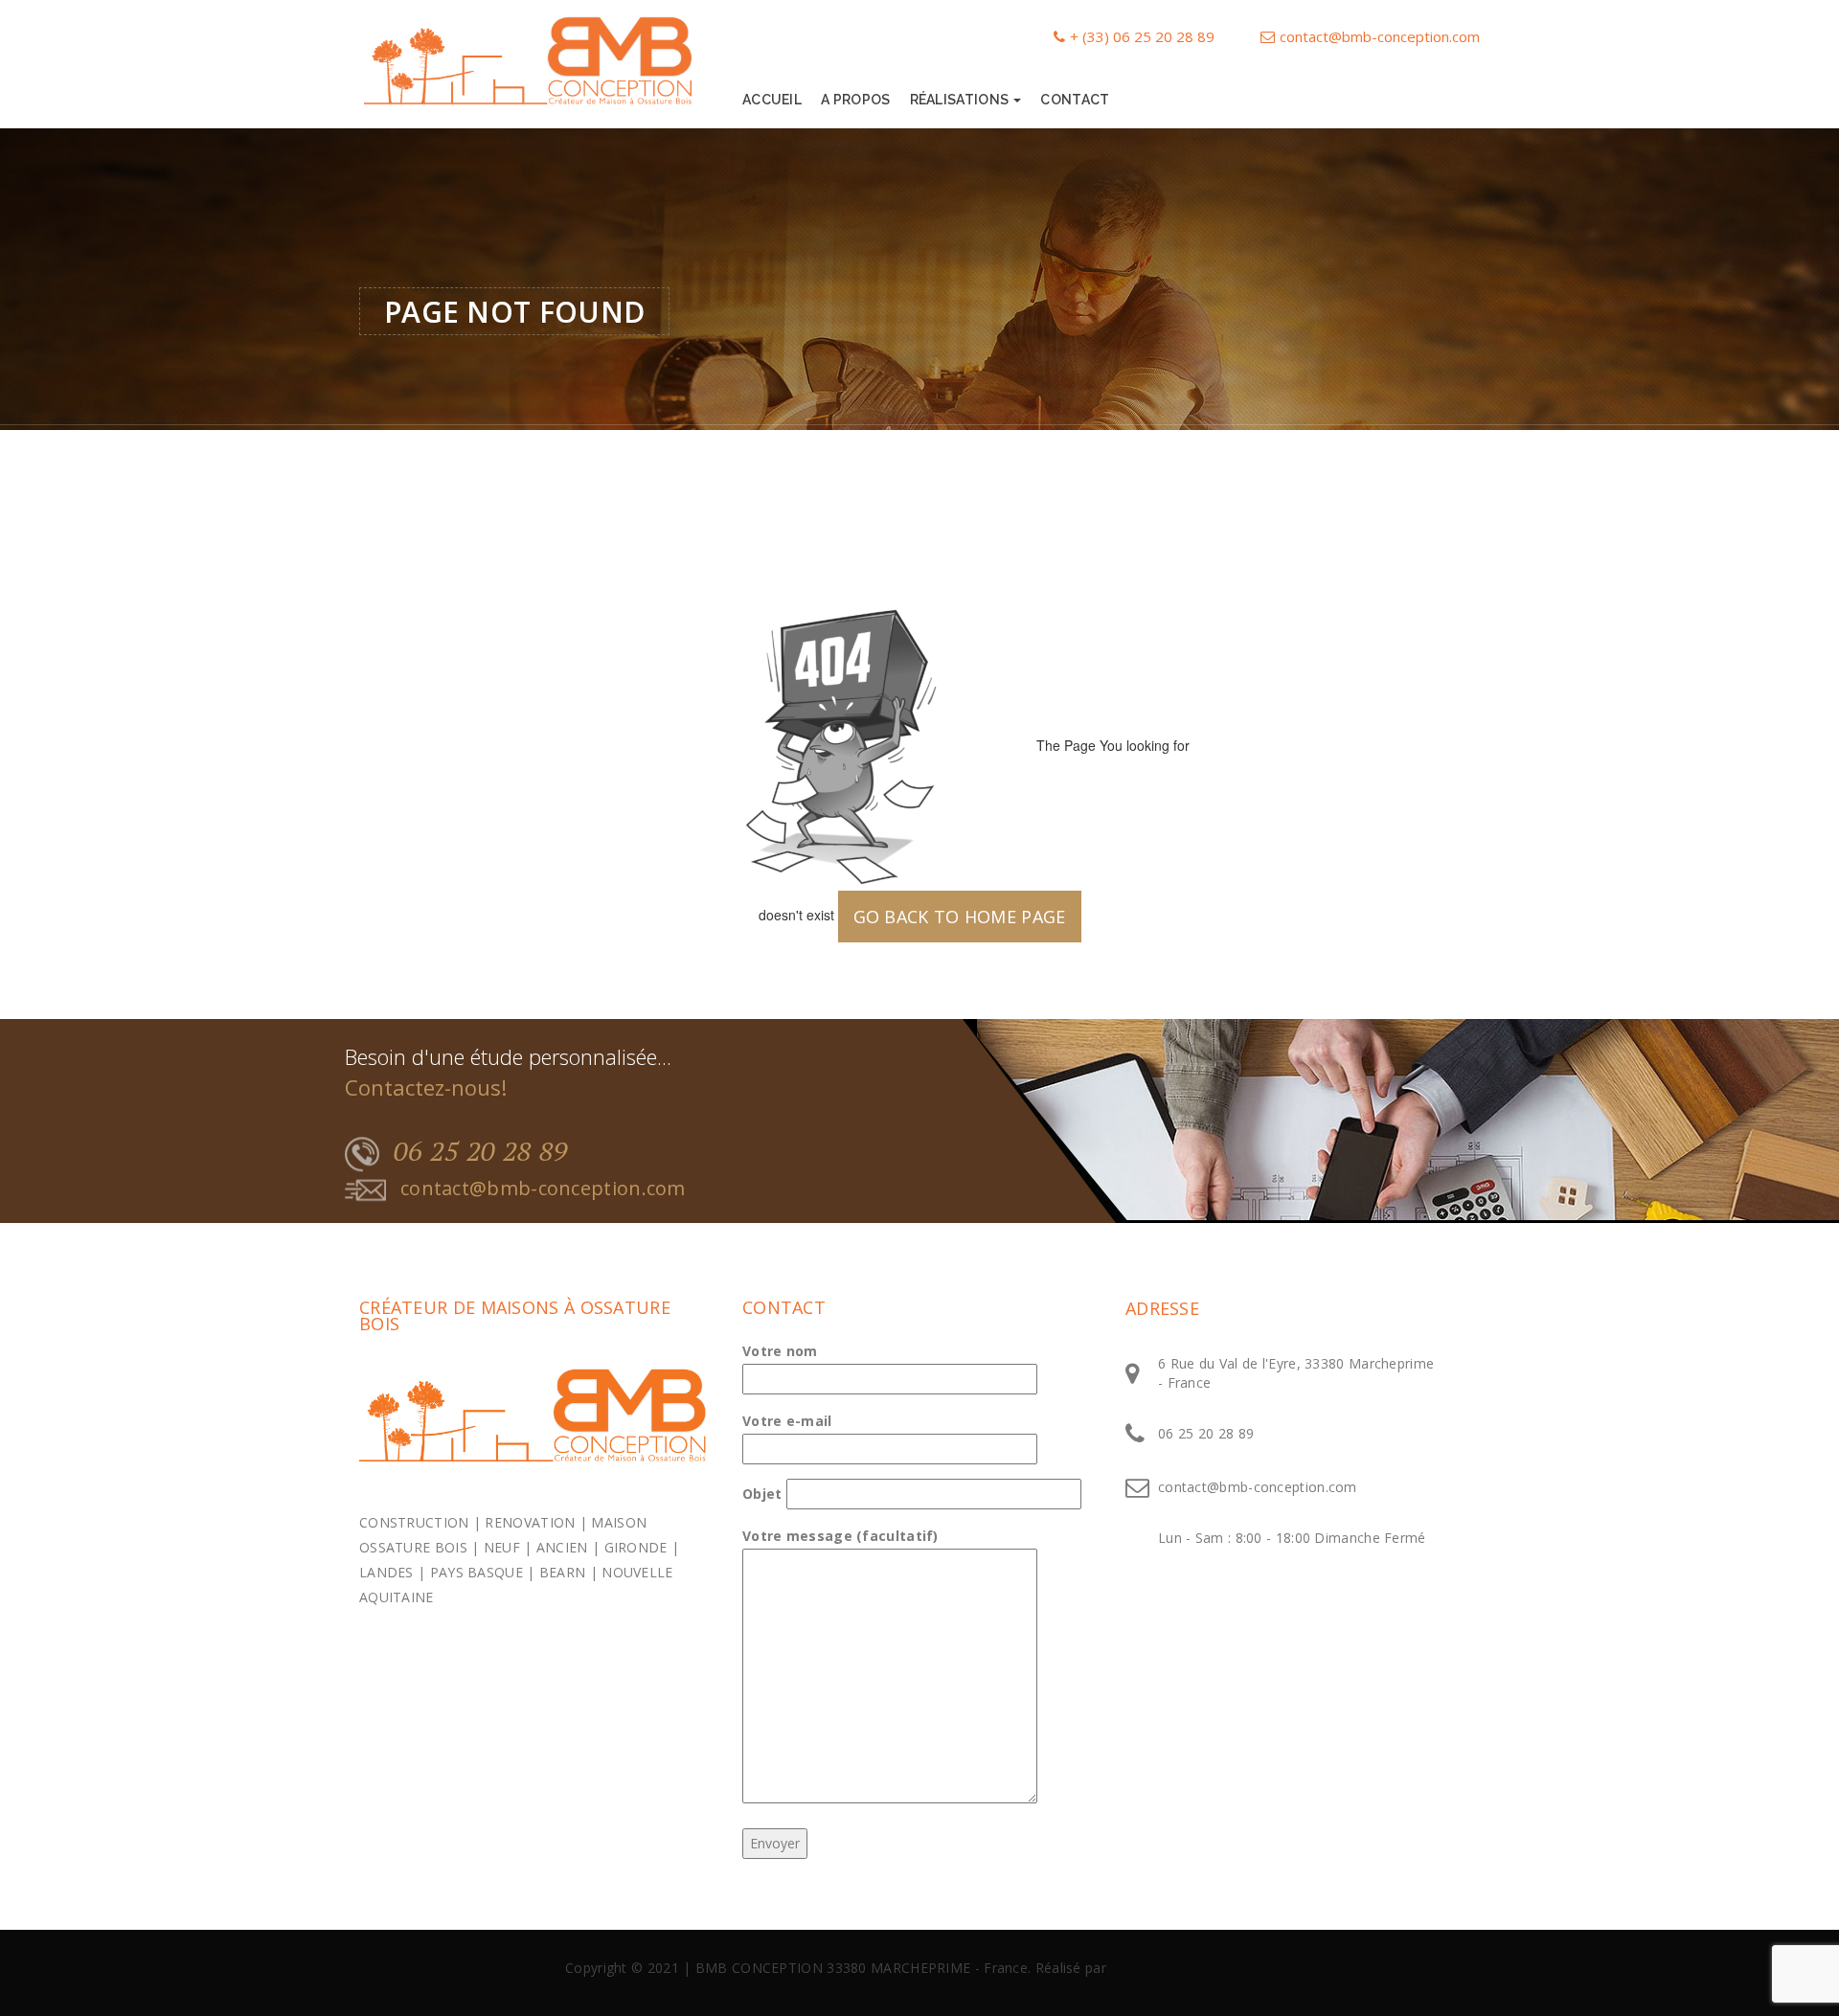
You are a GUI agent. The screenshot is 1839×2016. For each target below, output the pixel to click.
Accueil (772, 100)
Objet (762, 1494)
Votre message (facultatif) (840, 1536)
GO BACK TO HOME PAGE (960, 917)
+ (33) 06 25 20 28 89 (1142, 36)
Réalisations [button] (961, 100)
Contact (1075, 100)
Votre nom (780, 1351)
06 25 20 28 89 (481, 1151)
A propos (855, 100)
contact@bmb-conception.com (1380, 36)
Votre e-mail (787, 1421)
